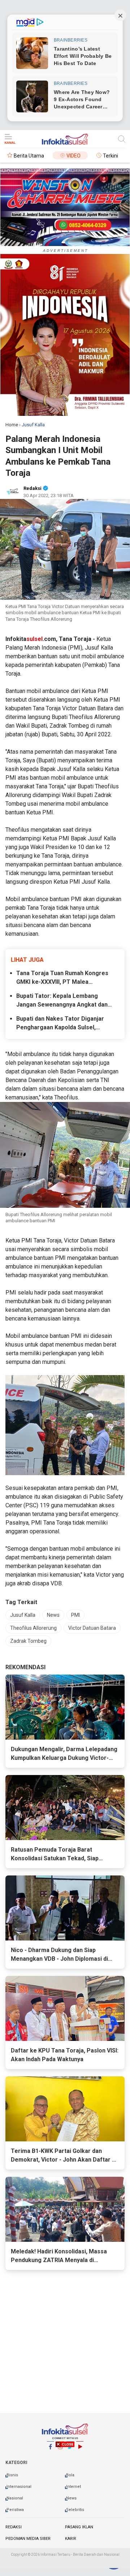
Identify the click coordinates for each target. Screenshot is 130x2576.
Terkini (110, 156)
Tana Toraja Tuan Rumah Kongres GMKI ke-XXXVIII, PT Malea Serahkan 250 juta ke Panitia (62, 978)
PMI (75, 1615)
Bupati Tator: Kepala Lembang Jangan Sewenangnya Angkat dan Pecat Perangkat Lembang (62, 1001)
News (53, 1615)
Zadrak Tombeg (28, 1641)
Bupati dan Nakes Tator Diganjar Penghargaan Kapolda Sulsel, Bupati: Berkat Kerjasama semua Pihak (61, 1024)
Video (73, 156)
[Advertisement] (65, 2507)
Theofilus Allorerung (33, 1628)
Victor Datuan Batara (92, 1628)
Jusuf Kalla (23, 1615)
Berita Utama (29, 156)
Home (12, 425)
